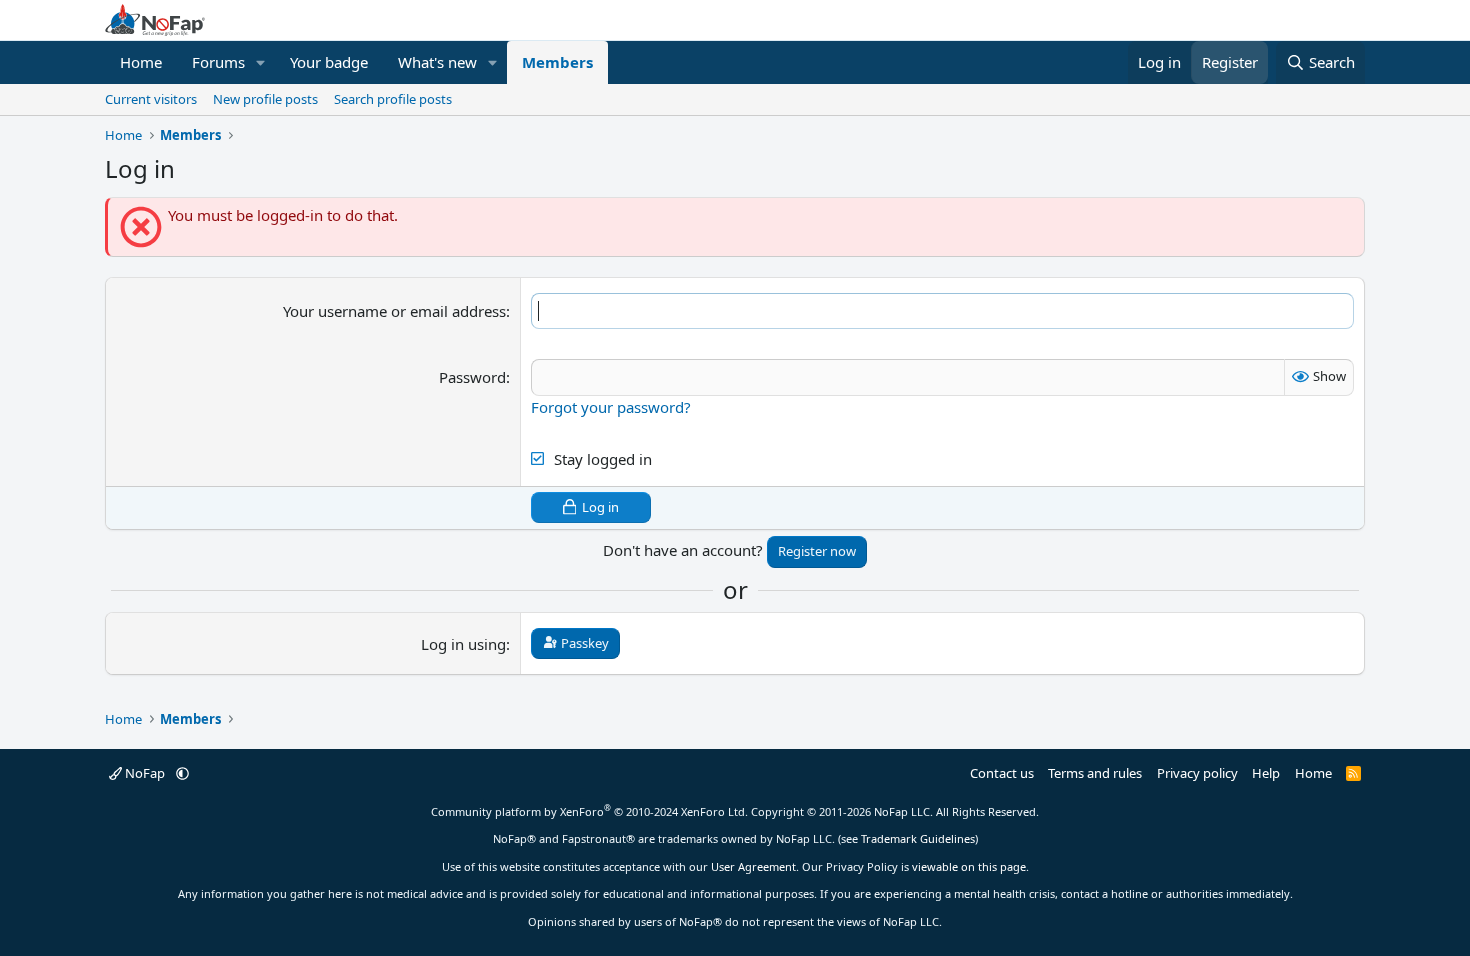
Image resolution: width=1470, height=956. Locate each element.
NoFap (145, 773)
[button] (261, 62)
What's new (437, 62)
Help (1266, 773)
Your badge (329, 62)
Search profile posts (393, 99)
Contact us (1002, 773)
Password (472, 377)
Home (141, 62)
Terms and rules (1095, 773)
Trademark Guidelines (918, 838)
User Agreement (753, 866)
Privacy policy (1197, 773)
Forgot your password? (611, 407)
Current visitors (151, 99)
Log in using (463, 644)
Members (557, 62)
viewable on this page (969, 866)
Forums (218, 62)
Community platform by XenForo (589, 811)
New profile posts (265, 99)
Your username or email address (394, 311)
